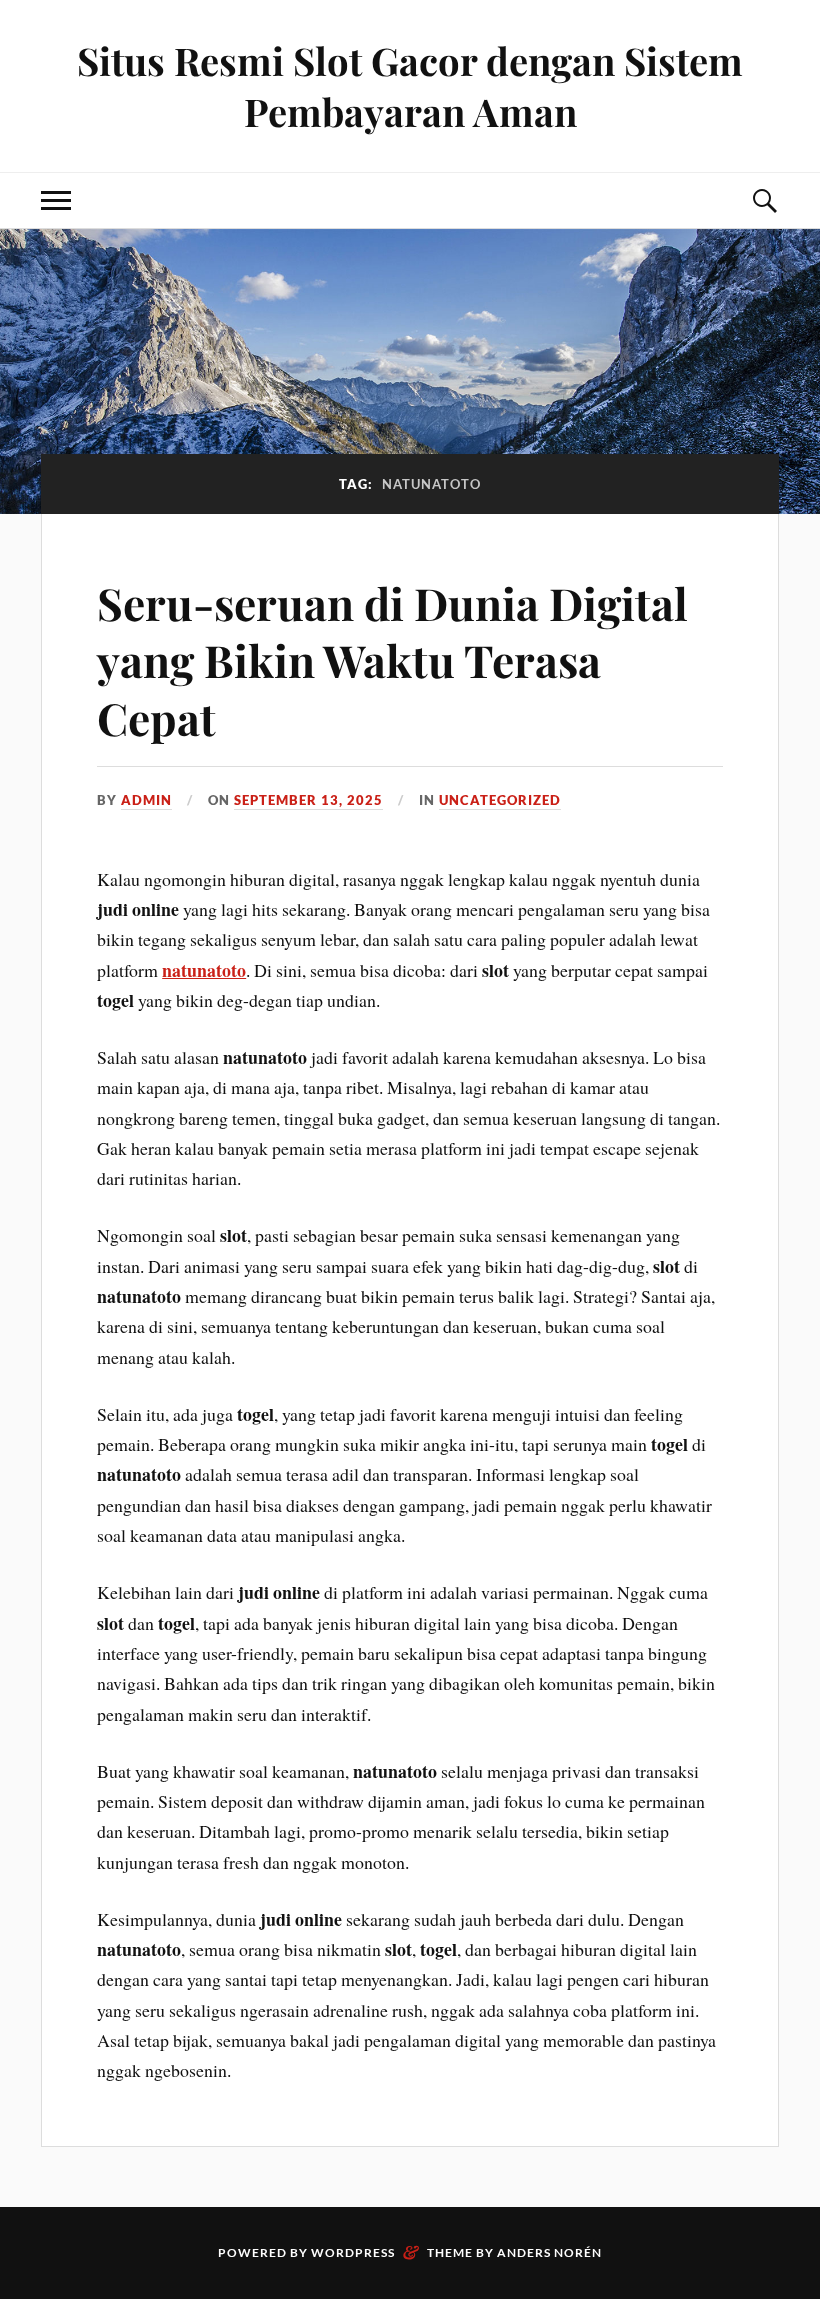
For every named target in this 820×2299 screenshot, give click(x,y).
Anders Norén (549, 2252)
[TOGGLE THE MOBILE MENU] (56, 200)
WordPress (353, 2252)
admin (146, 800)
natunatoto (204, 970)
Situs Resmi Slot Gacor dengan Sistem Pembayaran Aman (410, 86)
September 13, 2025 (308, 800)
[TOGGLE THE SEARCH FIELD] (764, 200)
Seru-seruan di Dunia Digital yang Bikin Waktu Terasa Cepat (392, 660)
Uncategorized (500, 800)
